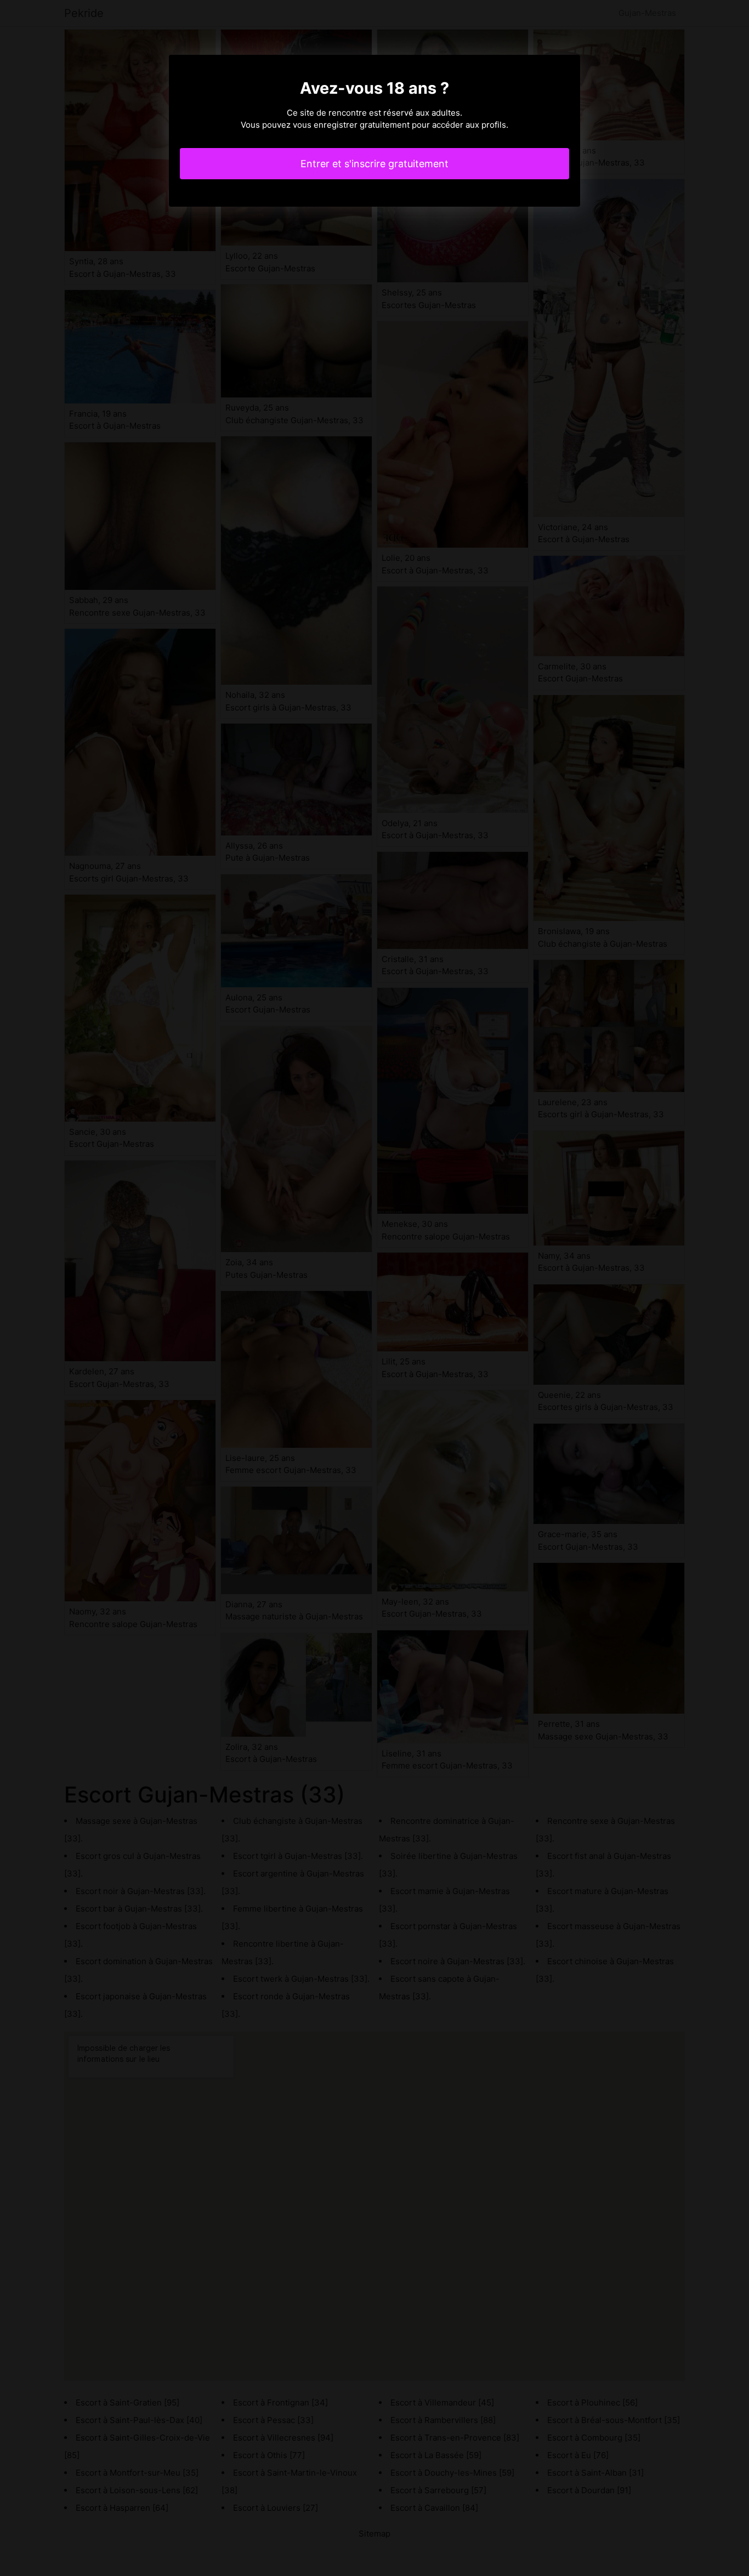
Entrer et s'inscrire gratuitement (374, 164)
